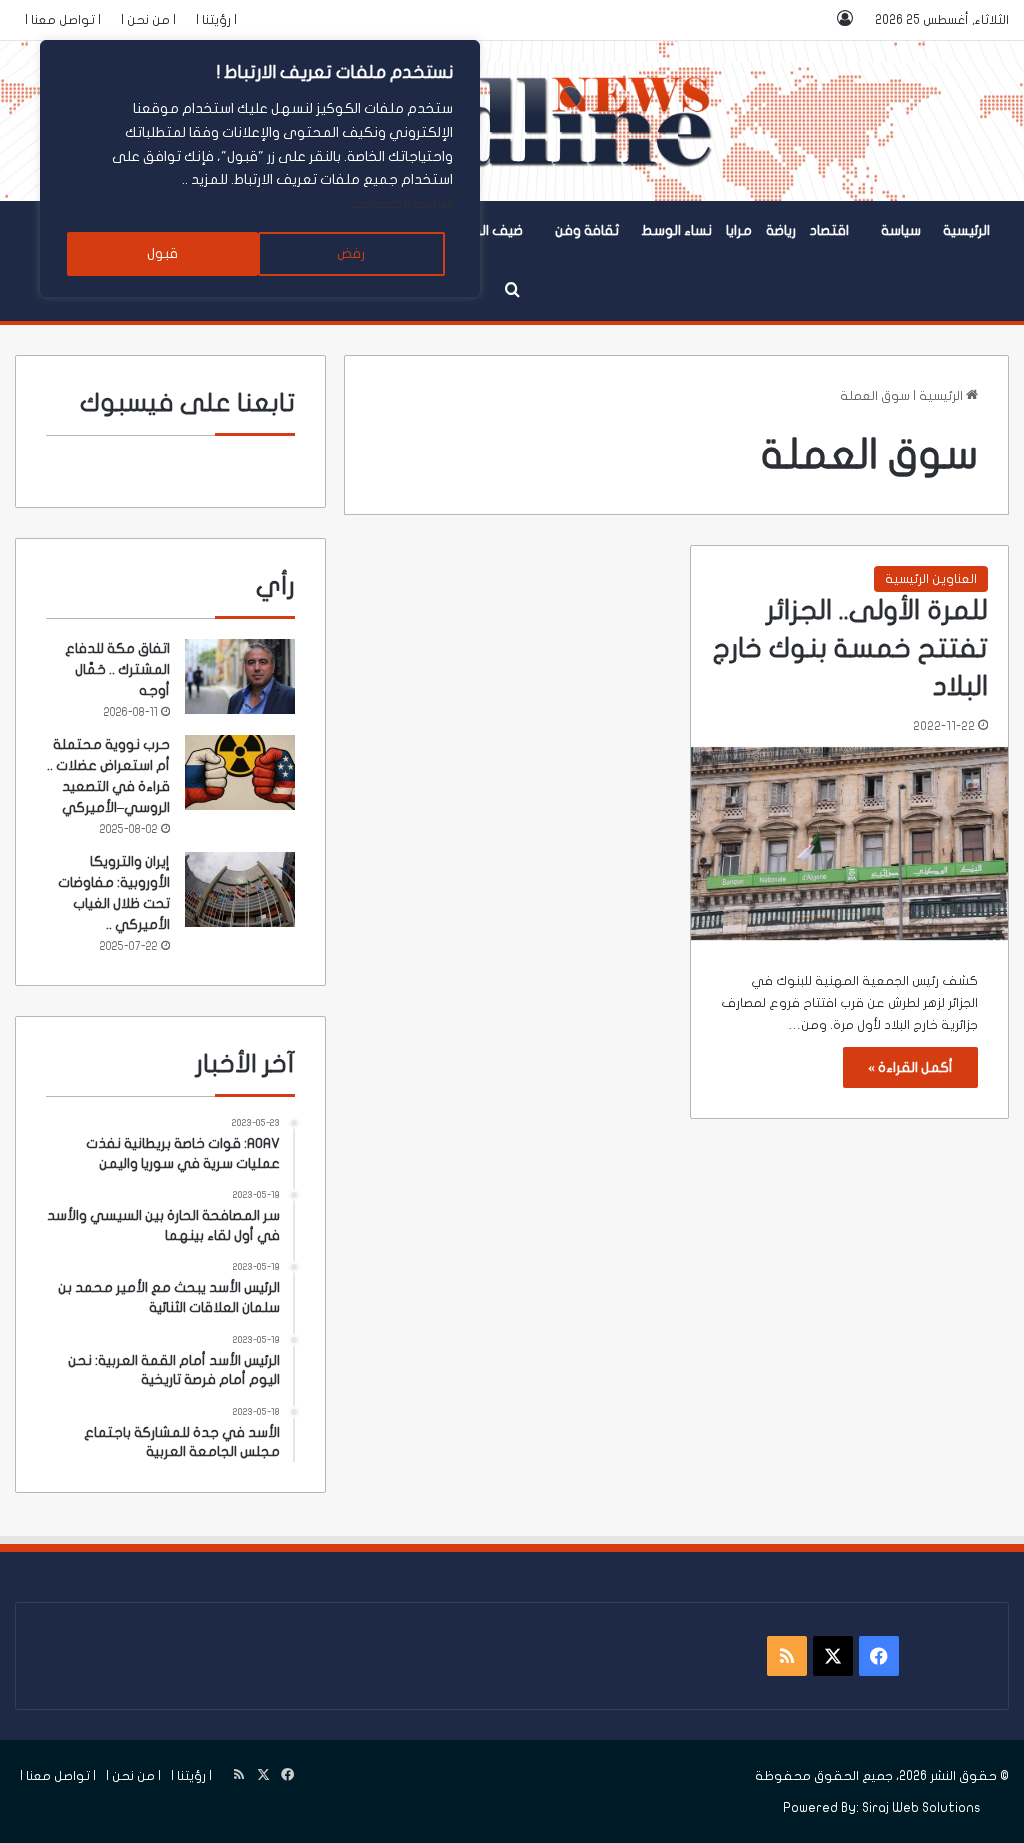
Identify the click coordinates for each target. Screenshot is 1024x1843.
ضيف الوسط (486, 230)
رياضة (781, 230)
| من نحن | (148, 20)
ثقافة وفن (587, 230)
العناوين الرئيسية (931, 579)
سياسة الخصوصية (401, 203)
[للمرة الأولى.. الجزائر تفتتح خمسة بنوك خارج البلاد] (849, 844)
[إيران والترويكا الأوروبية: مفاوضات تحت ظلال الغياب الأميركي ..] (240, 889)
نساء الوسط (676, 230)
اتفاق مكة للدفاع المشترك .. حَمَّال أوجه (117, 669)
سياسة (901, 230)
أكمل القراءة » (910, 1067)
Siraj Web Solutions (921, 1808)
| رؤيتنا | (216, 20)
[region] (260, 168)
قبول (162, 253)
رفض (351, 253)
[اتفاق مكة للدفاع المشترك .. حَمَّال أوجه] (240, 676)
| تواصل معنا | (63, 20)
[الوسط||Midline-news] (512, 121)
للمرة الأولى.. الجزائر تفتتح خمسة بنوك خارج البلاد (850, 648)
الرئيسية (966, 230)
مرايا (739, 230)
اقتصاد (829, 230)
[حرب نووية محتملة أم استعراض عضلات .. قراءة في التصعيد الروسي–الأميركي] (240, 772)
